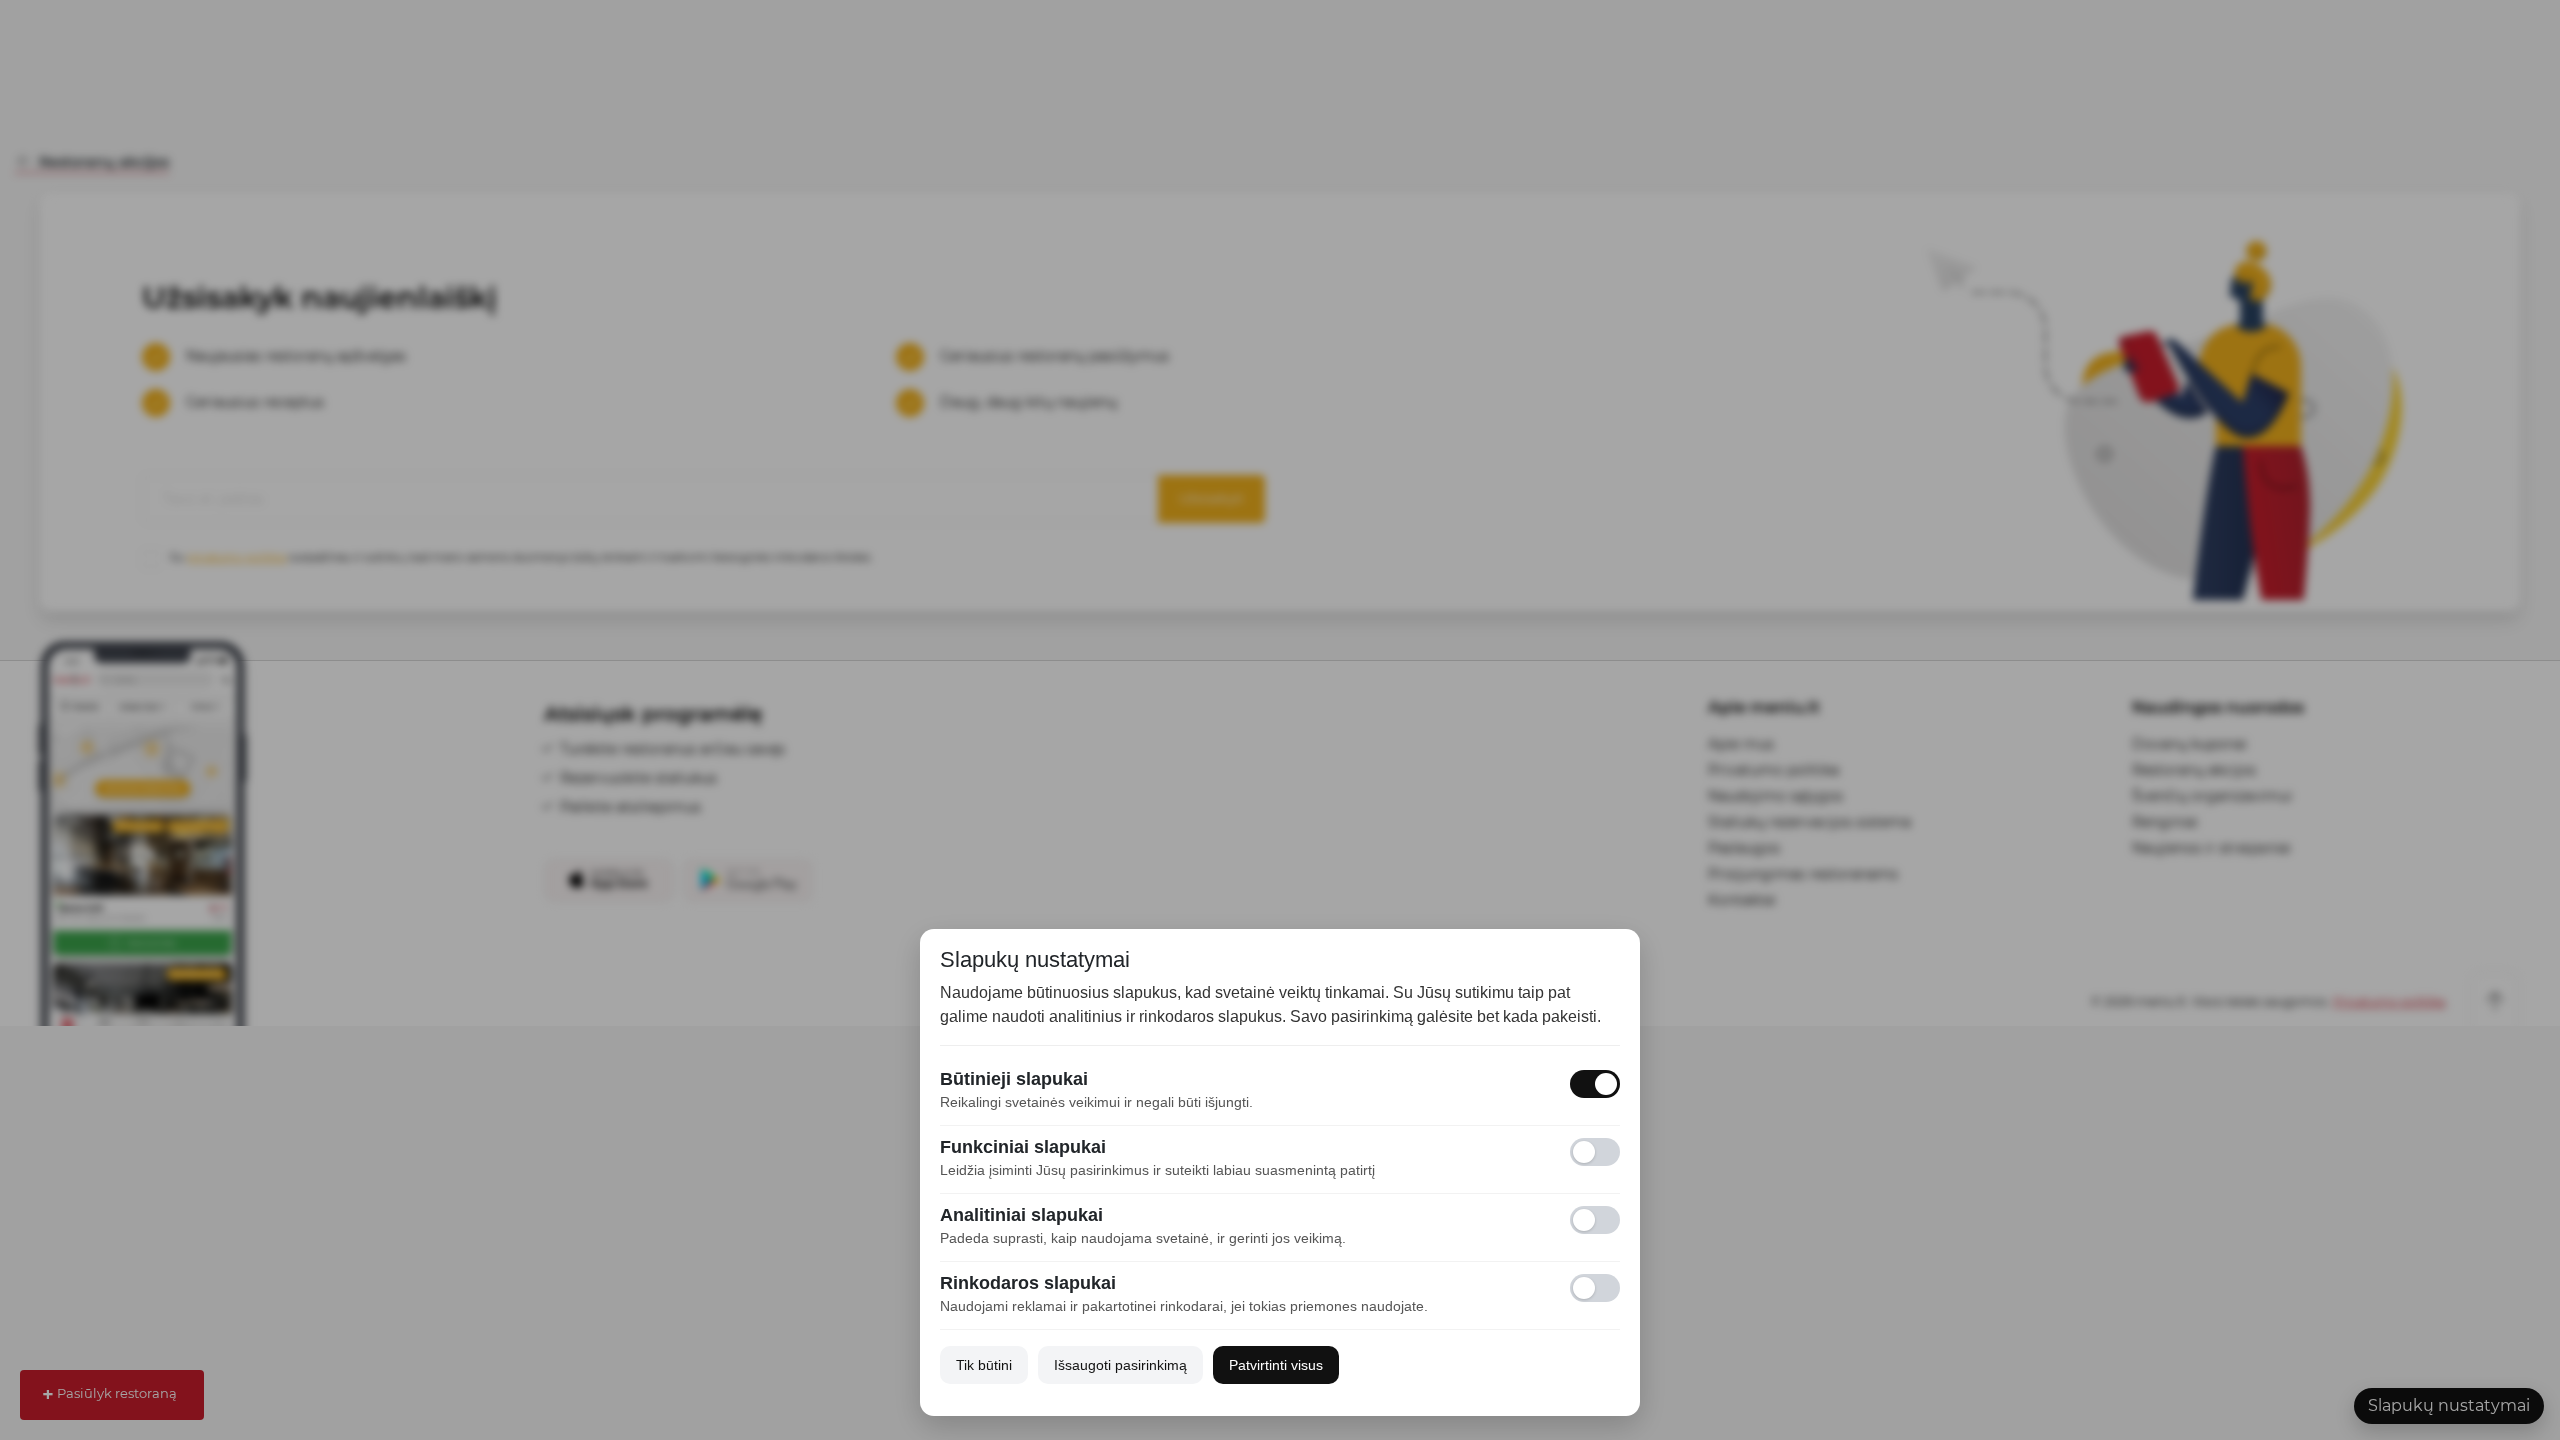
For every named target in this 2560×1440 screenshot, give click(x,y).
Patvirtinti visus (1276, 1365)
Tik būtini (984, 1365)
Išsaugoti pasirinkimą (1120, 1365)
